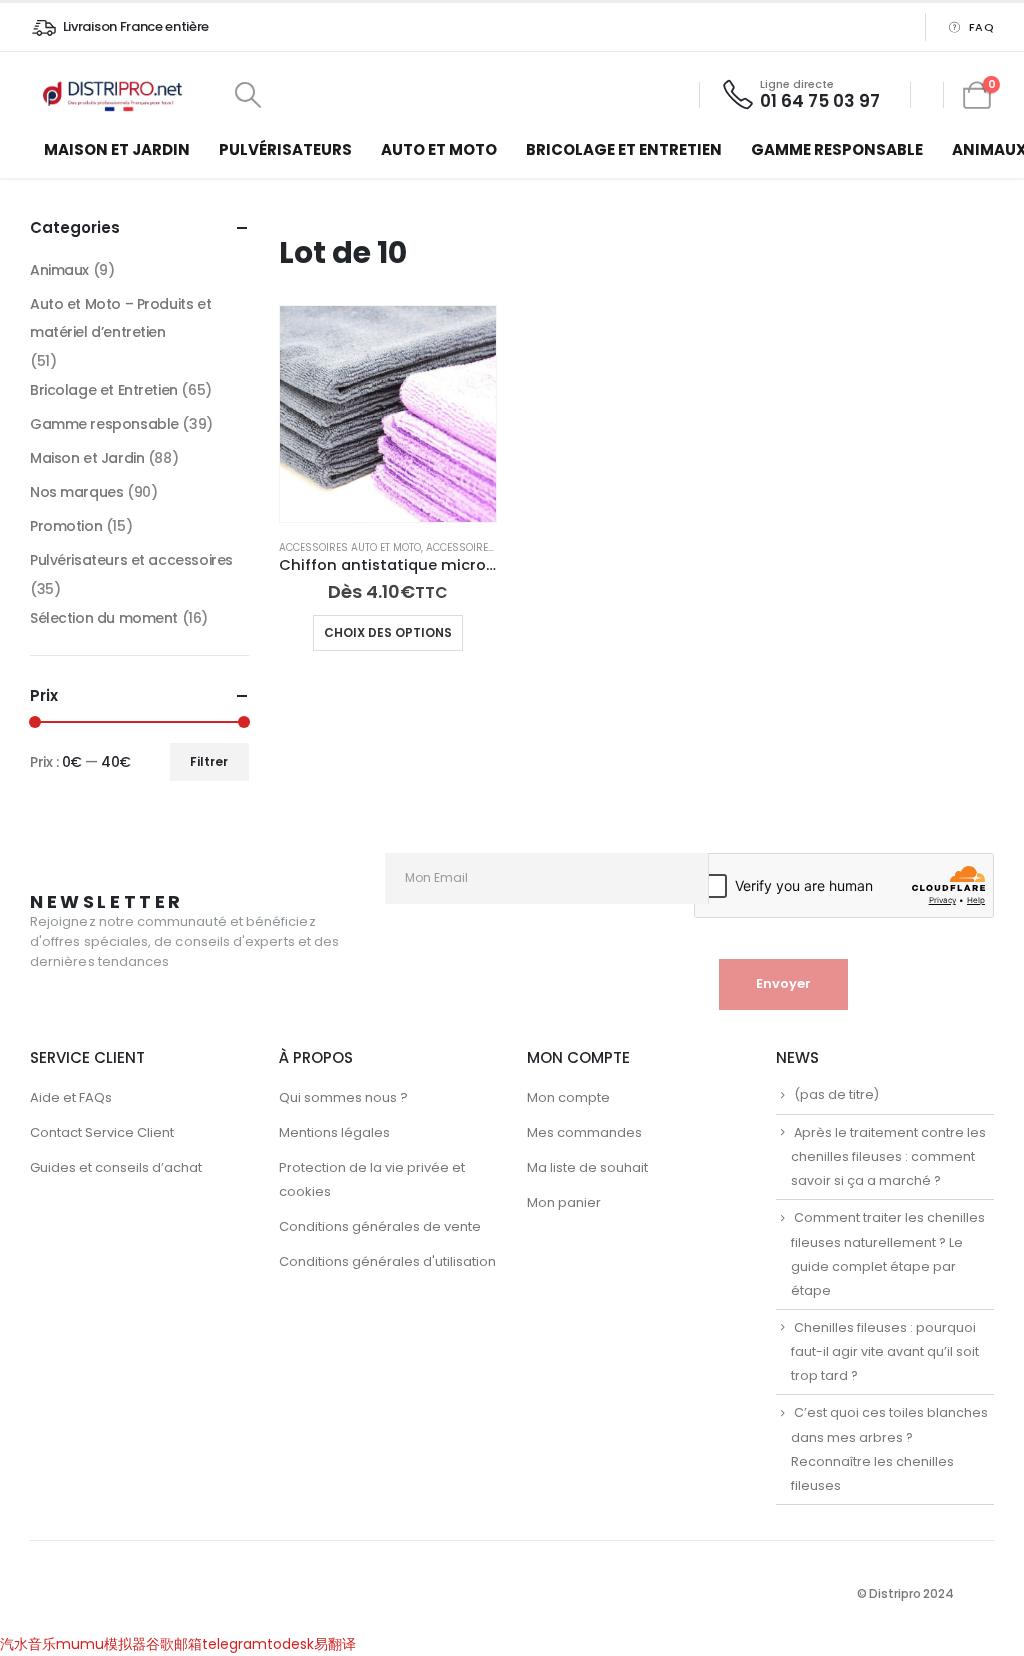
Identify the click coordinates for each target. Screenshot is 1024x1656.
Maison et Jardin (117, 149)
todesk (290, 1644)
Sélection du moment (104, 618)
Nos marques (76, 492)
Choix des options (388, 632)
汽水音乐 (28, 1644)
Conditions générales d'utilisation (387, 1261)
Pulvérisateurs (285, 149)
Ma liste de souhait (587, 1167)
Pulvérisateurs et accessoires (131, 560)
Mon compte (568, 1097)
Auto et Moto (439, 149)
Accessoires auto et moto (350, 547)
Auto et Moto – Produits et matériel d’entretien (120, 318)
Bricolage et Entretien (624, 149)
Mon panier (564, 1202)
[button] (247, 95)
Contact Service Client (102, 1132)
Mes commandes (584, 1132)
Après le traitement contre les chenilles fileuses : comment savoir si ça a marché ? (888, 1157)
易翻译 (335, 1644)
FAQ (981, 27)
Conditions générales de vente (380, 1226)
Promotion (66, 526)
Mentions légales (334, 1132)
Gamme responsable (837, 149)
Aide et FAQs (71, 1097)
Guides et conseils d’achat (116, 1167)
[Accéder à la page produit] (388, 414)
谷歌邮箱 (174, 1644)
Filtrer (209, 761)
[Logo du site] (115, 95)
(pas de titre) (836, 1094)
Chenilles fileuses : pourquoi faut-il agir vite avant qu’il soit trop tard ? (885, 1352)
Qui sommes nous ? (343, 1097)
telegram (234, 1644)
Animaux (59, 270)
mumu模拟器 (101, 1644)
